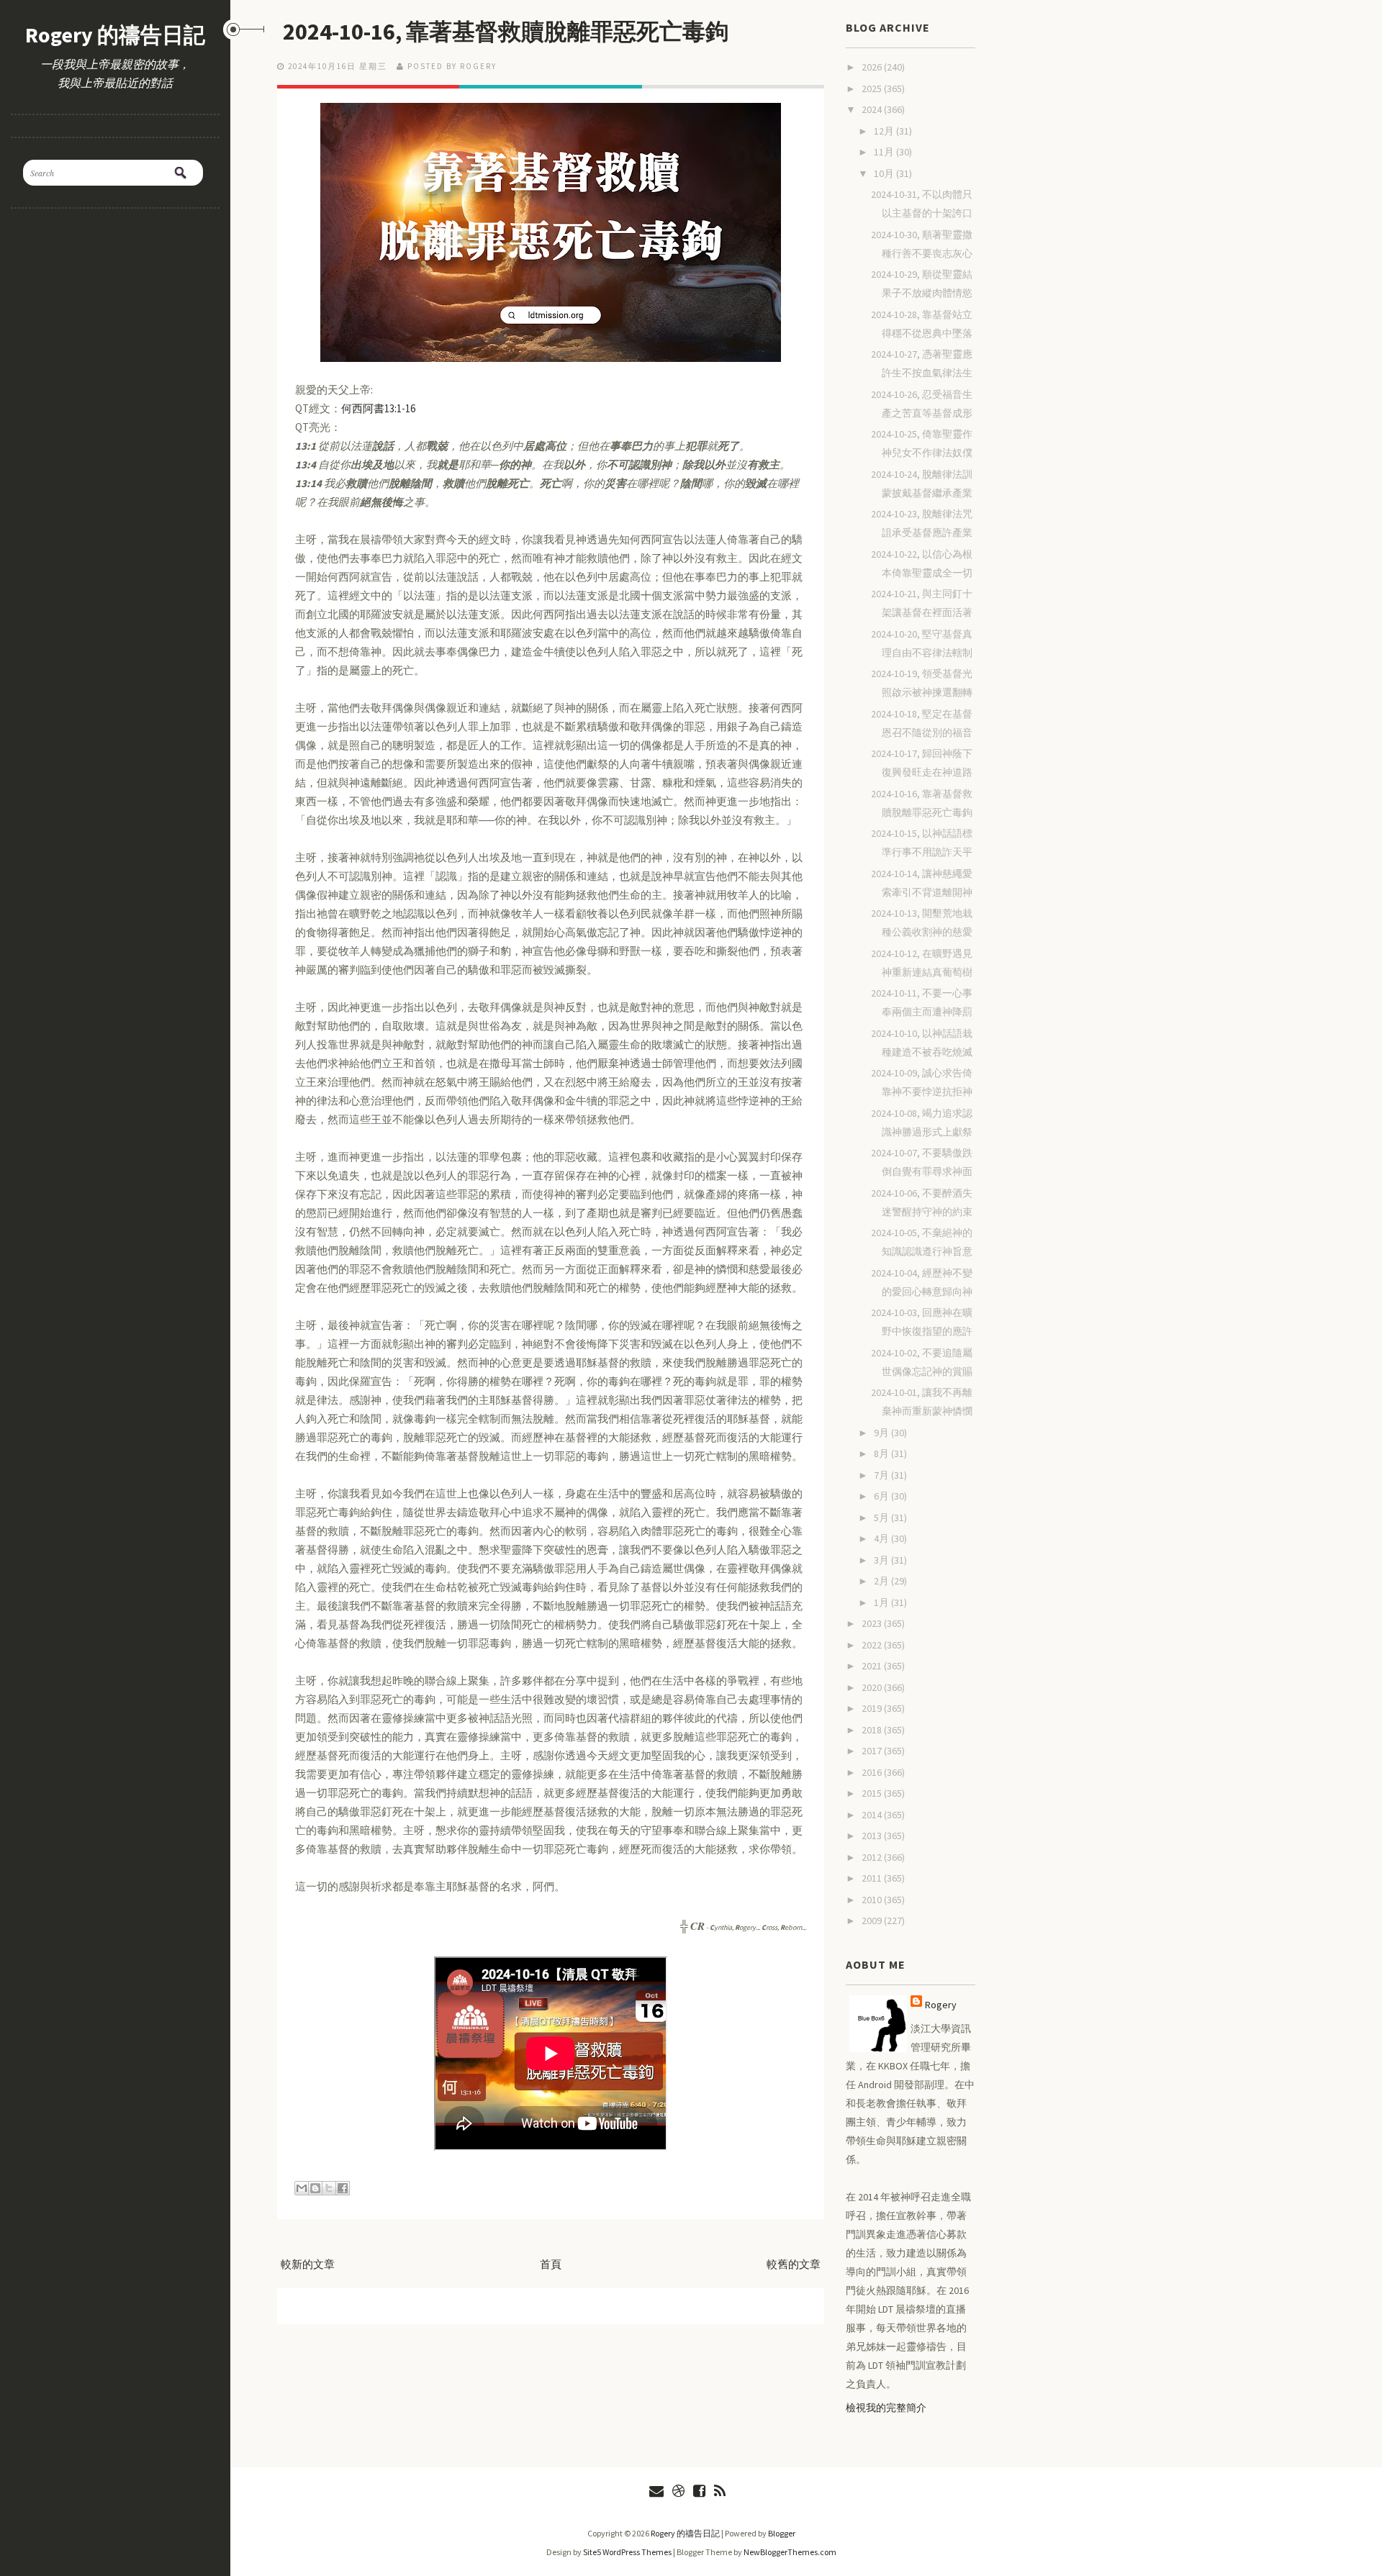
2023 (873, 1623)
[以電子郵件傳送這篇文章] (302, 2188)
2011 (873, 1878)
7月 (882, 1475)
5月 (882, 1518)
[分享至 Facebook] (343, 2188)
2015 (873, 1793)
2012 (873, 1857)
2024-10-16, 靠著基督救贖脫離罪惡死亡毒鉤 (506, 32)
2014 (873, 1815)
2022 (873, 1645)
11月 (885, 152)
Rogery (941, 2005)
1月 (882, 1602)
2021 (873, 1666)
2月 (882, 1581)
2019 (873, 1708)
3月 (882, 1560)
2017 (873, 1751)
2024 (873, 109)
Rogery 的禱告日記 (115, 35)
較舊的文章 (794, 2264)
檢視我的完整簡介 (886, 2408)
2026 (873, 67)
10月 (885, 173)
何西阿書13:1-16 (378, 408)
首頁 (551, 2264)
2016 (873, 1772)
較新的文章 (308, 2264)
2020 (873, 1687)
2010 (873, 1900)
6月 (882, 1496)
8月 (882, 1453)
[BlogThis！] (315, 2188)
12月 (885, 131)
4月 (882, 1538)
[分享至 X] (329, 2188)
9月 (882, 1433)
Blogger (782, 2533)
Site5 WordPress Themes (627, 2552)
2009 (873, 1920)
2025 (873, 89)
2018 (873, 1730)
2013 (873, 1836)
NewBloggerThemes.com (790, 2552)
